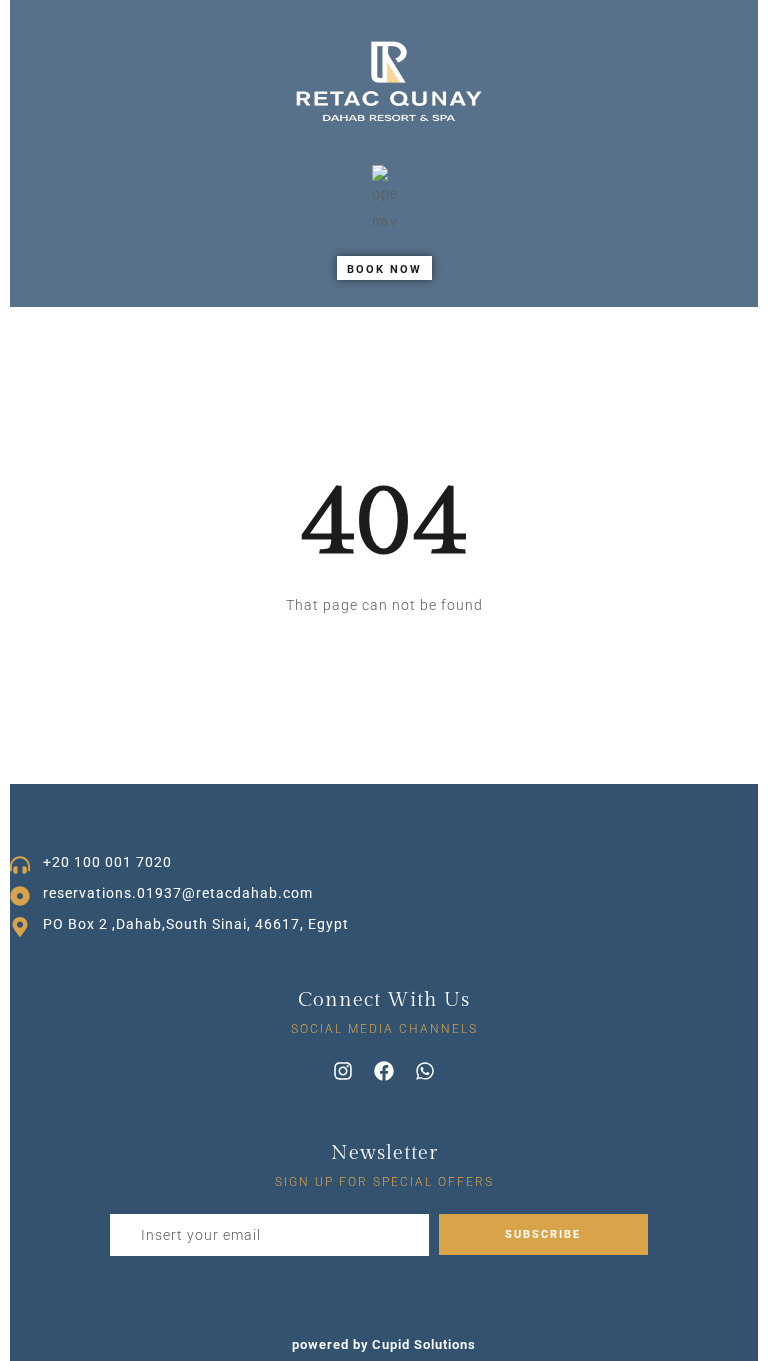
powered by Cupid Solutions (384, 1344)
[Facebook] (384, 1071)
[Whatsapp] (425, 1071)
